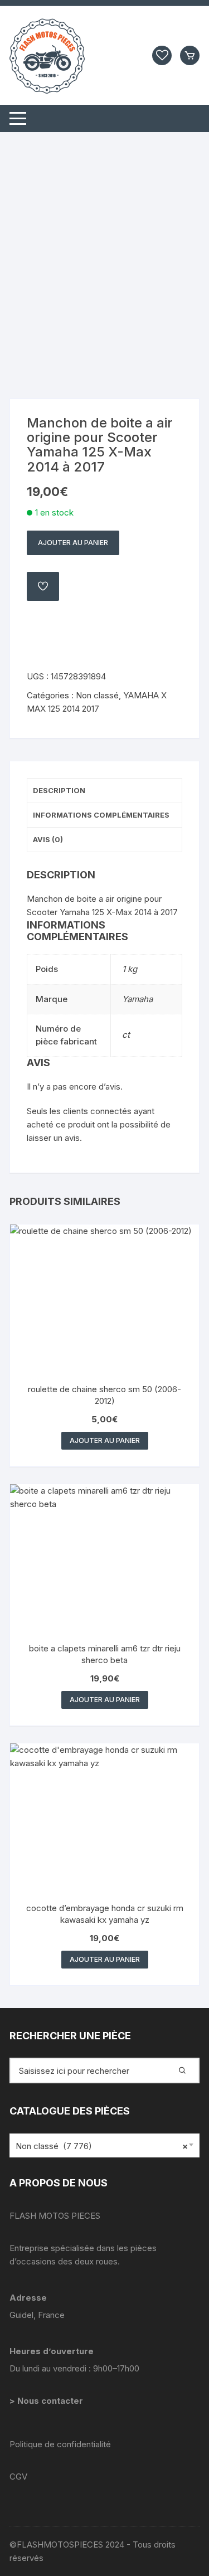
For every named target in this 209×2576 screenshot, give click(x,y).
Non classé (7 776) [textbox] (102, 2146)
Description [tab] (59, 790)
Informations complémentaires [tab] (101, 815)
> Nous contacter (47, 2401)
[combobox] (104, 2145)
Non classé (97, 695)
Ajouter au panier (73, 543)
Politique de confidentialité (60, 2444)
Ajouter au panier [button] (105, 1440)
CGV (18, 2477)
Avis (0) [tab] (48, 839)
